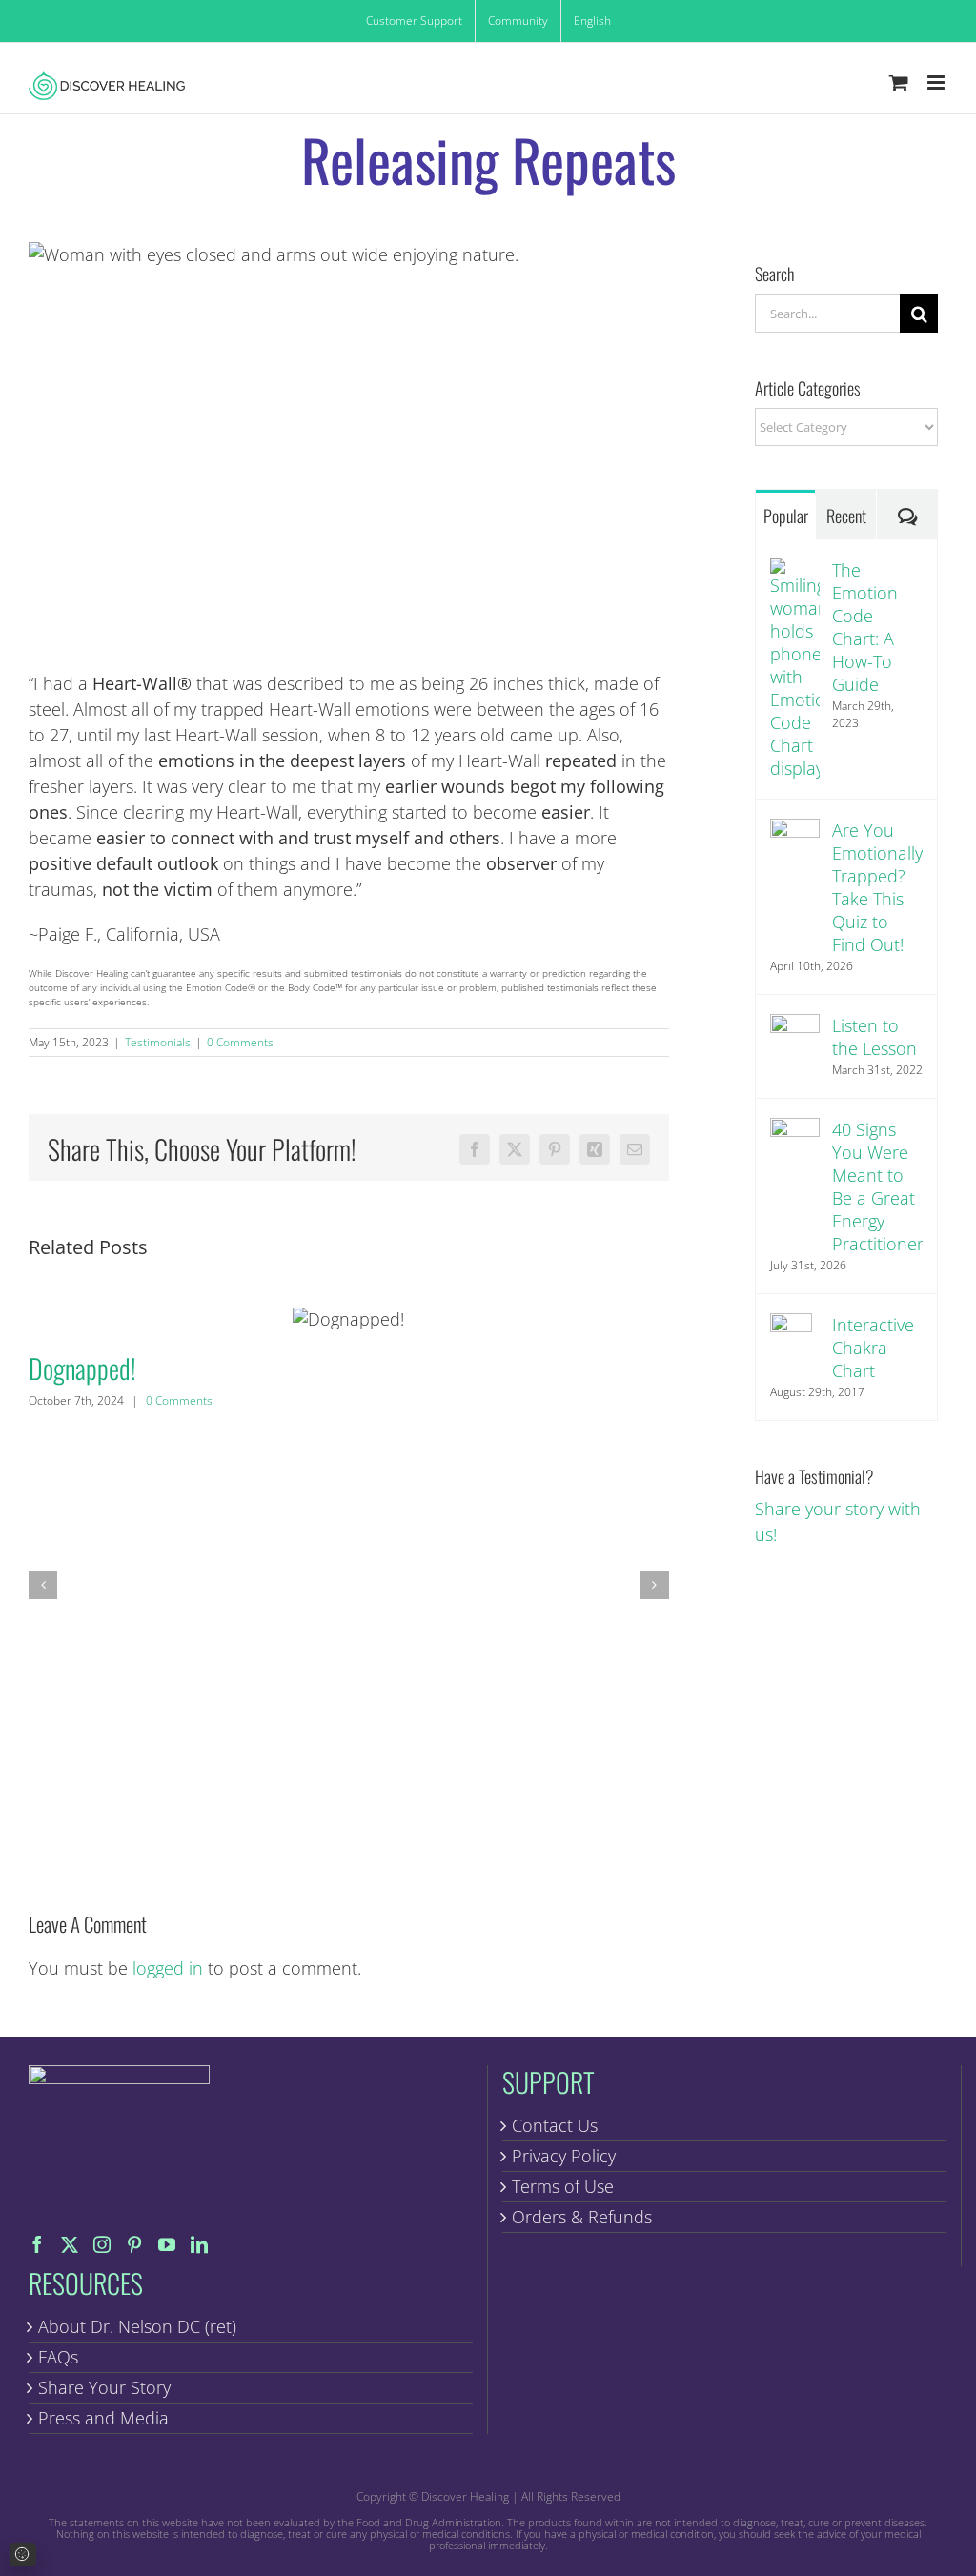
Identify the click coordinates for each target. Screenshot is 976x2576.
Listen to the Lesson (874, 1037)
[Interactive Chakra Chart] (791, 1326)
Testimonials (158, 1042)
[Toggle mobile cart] (899, 82)
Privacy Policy (564, 2156)
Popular (786, 516)
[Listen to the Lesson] (795, 1026)
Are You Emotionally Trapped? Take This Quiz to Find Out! (877, 887)
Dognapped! (348, 1318)
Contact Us (555, 2125)
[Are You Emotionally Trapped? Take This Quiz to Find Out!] (795, 831)
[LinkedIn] (199, 2244)
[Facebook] (37, 2244)
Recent (846, 516)
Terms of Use (563, 2186)
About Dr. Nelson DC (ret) (137, 2326)
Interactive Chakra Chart (873, 1348)
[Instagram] (102, 2244)
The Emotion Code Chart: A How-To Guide (865, 627)
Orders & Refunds (582, 2217)
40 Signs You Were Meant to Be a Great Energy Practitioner (878, 1187)
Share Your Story (104, 2387)
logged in (168, 1968)
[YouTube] (167, 2244)
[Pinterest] (134, 2244)
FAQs (58, 2357)
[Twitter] (70, 2244)
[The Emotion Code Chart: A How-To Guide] (795, 571)
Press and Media (103, 2418)
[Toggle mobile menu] (937, 82)
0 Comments (240, 1042)
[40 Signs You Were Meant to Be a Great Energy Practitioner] (795, 1130)
